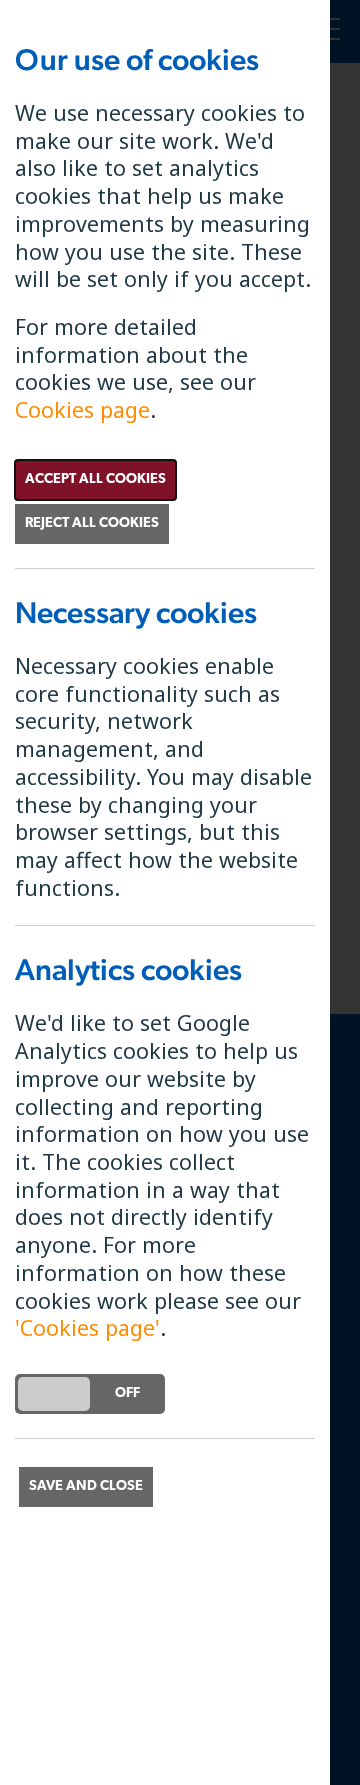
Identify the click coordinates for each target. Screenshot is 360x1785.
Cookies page (82, 409)
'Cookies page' (87, 1327)
